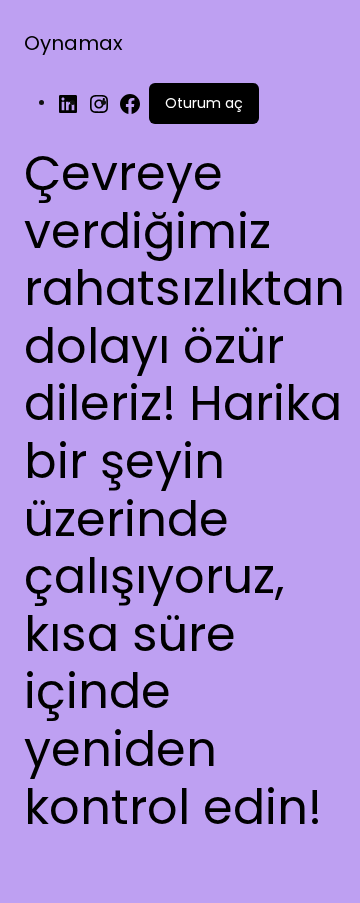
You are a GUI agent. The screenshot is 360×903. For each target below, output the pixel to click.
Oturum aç (204, 103)
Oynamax (73, 43)
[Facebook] (130, 103)
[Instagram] (99, 103)
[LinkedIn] (68, 103)
